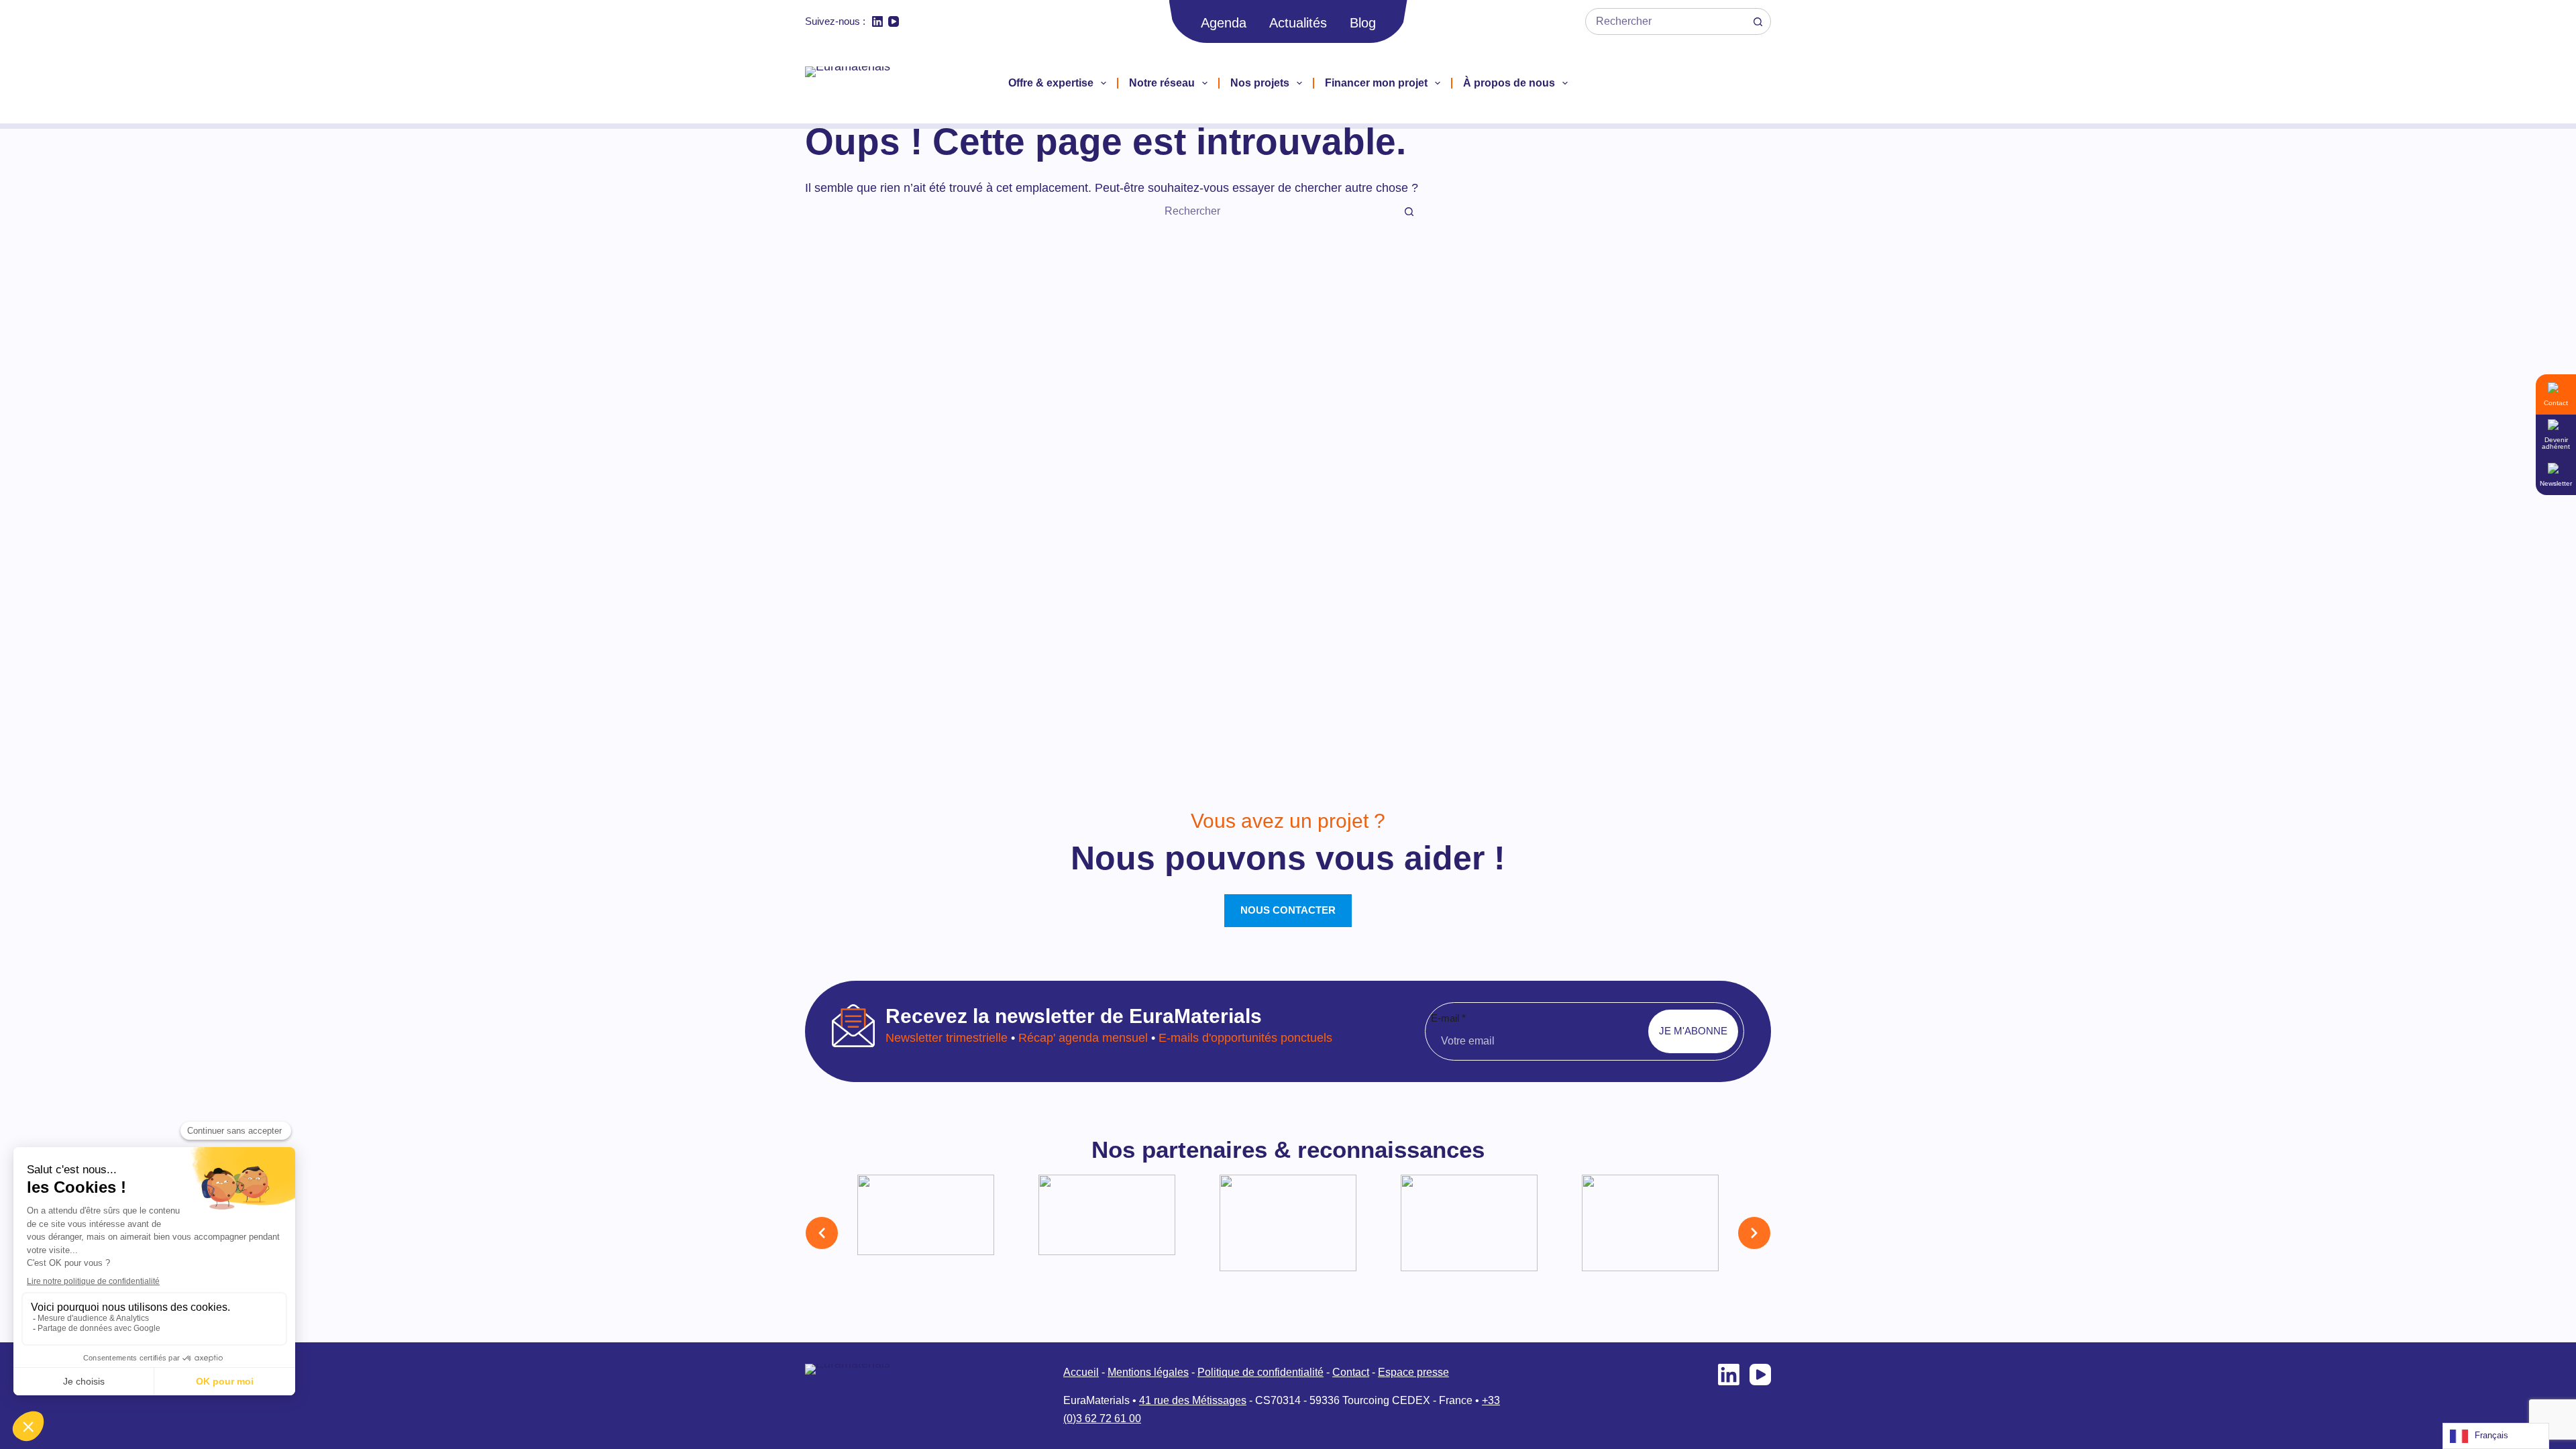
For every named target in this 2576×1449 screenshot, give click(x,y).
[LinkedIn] (877, 21)
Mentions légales (1148, 1372)
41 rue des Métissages (1193, 1400)
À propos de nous (1509, 83)
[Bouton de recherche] (1758, 21)
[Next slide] (1754, 1233)
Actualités (1298, 23)
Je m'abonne (1693, 1031)
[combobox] (1665, 21)
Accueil (1081, 1372)
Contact (1351, 1372)
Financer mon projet (1376, 83)
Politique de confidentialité (1260, 1372)
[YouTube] (894, 21)
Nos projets (1260, 83)
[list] (1288, 1233)
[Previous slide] (822, 1233)
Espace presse (1413, 1372)
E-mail (1448, 1018)
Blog (1363, 23)
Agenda (1224, 23)
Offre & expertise (1051, 83)
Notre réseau (1162, 83)
